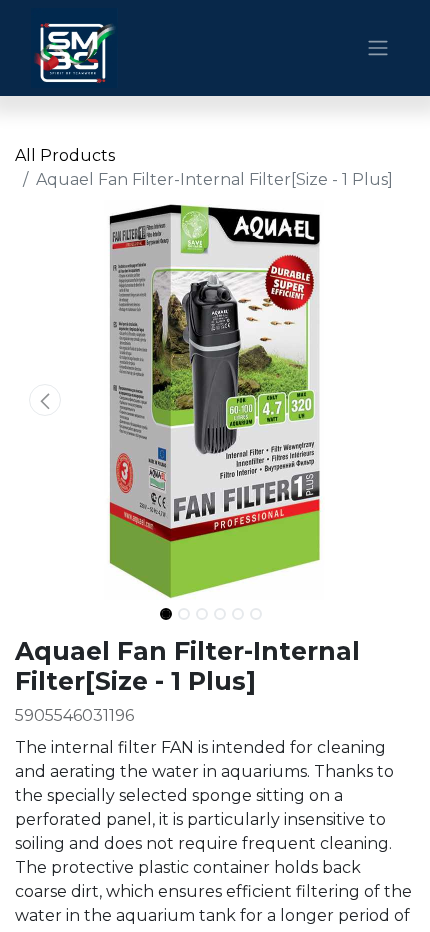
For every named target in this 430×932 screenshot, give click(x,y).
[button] (45, 400)
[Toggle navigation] (378, 48)
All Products (65, 155)
